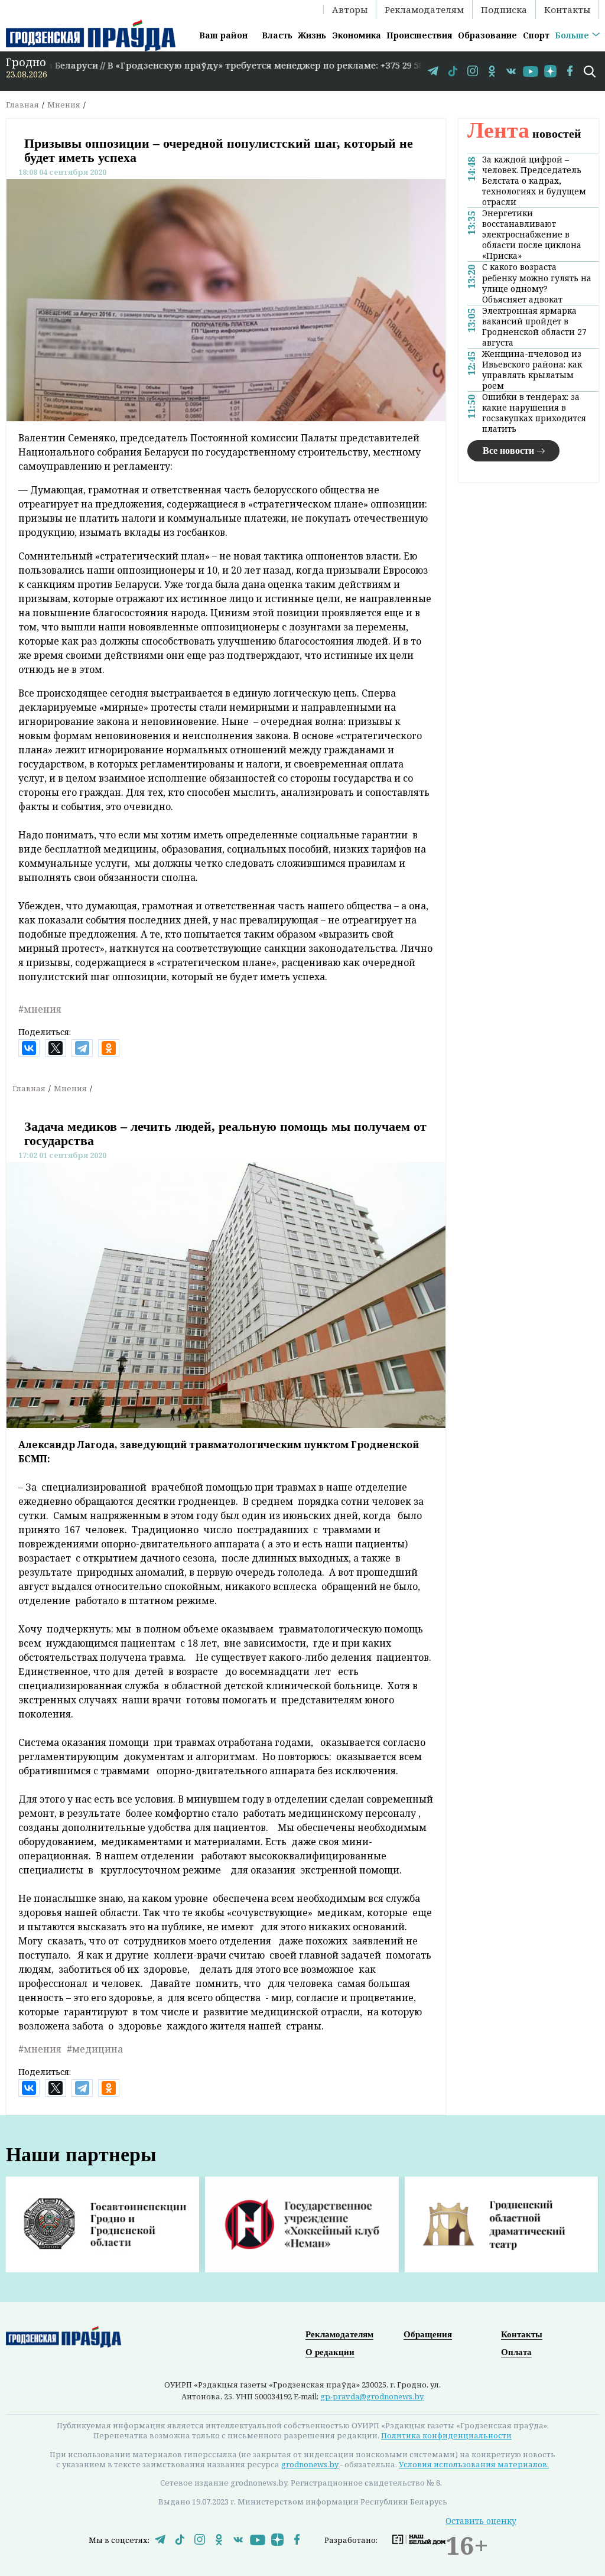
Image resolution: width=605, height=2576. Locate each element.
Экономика (357, 35)
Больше (572, 35)
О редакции (330, 2352)
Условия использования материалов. (474, 2464)
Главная (22, 105)
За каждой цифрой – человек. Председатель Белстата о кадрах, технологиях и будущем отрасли (534, 181)
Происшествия (419, 35)
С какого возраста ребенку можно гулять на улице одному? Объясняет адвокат (537, 283)
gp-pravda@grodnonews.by (372, 2396)
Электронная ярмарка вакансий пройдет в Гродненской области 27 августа (534, 327)
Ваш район (223, 35)
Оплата (516, 2352)
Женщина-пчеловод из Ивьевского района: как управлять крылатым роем (532, 370)
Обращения (428, 2334)
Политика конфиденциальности (446, 2435)
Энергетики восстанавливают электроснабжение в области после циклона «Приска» (532, 235)
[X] (56, 1048)
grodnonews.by (310, 2464)
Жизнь (312, 35)
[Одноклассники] (109, 1048)
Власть (277, 35)
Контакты (567, 9)
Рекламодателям (424, 9)
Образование (487, 35)
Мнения (64, 105)
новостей (524, 134)
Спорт (536, 35)
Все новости (508, 451)
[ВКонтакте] (29, 1048)
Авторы (350, 9)
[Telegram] (82, 1048)
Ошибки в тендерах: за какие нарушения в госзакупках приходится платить (534, 413)
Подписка (504, 9)
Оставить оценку (481, 2521)
